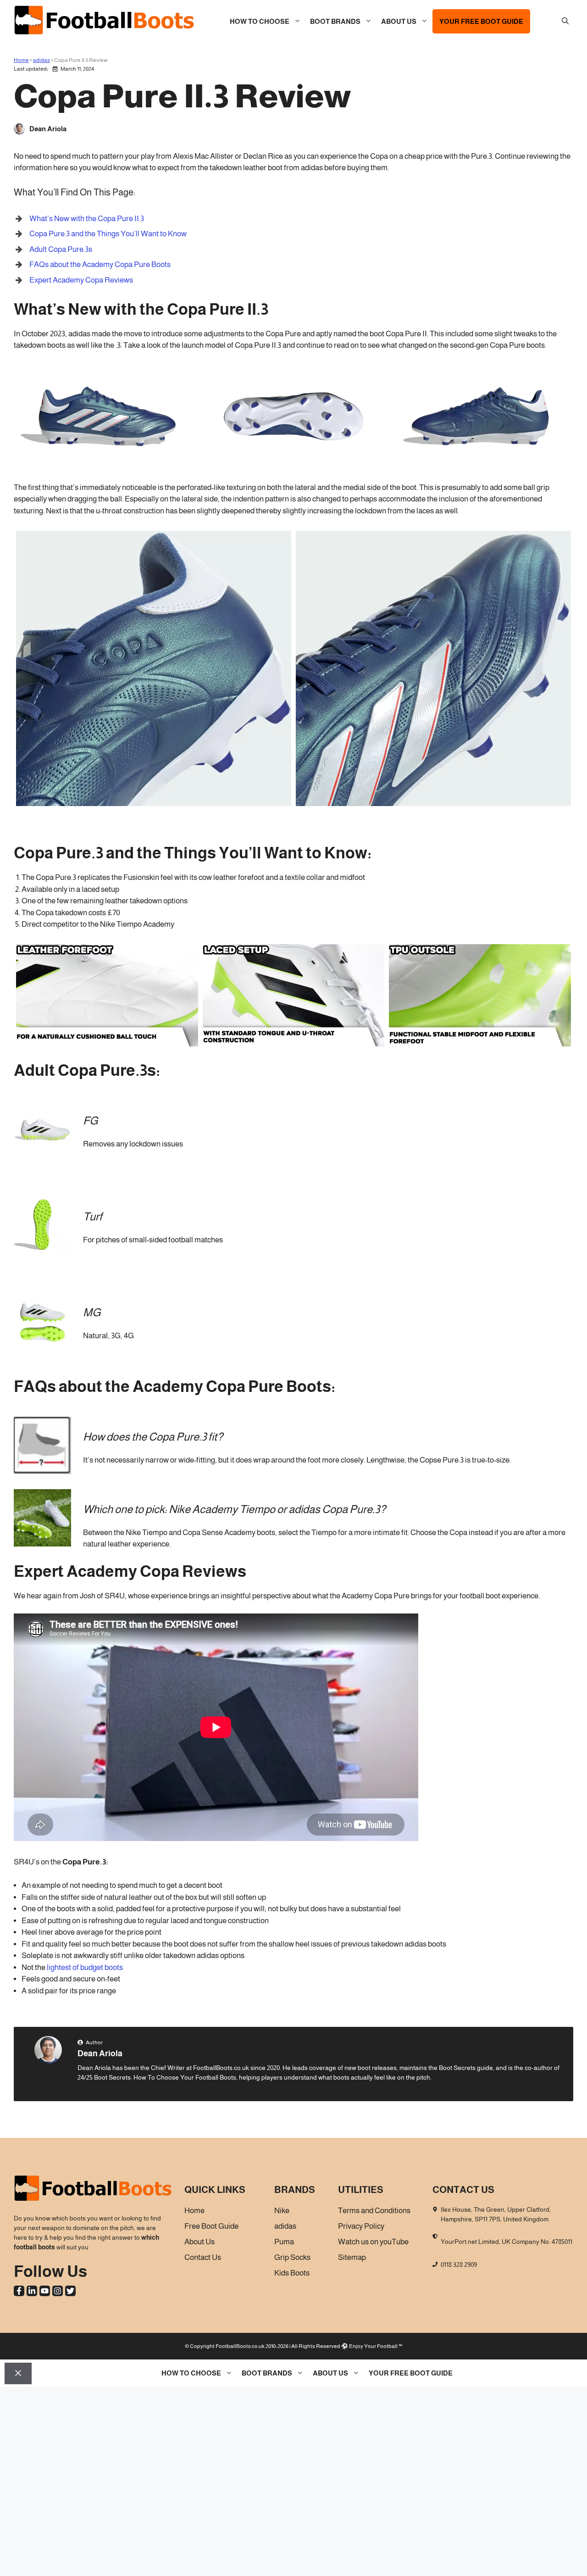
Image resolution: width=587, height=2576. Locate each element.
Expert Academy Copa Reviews (81, 280)
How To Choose (260, 21)
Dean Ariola (100, 2053)
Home (21, 60)
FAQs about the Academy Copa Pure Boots (100, 264)
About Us (399, 21)
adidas (42, 60)
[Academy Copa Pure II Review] (480, 462)
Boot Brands (335, 21)
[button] (565, 22)
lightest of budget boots (85, 1967)
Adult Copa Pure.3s (61, 249)
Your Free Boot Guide (481, 21)
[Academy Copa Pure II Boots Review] (294, 462)
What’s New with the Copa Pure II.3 (87, 219)
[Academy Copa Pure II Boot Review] (107, 462)
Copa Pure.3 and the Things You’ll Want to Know (108, 234)
